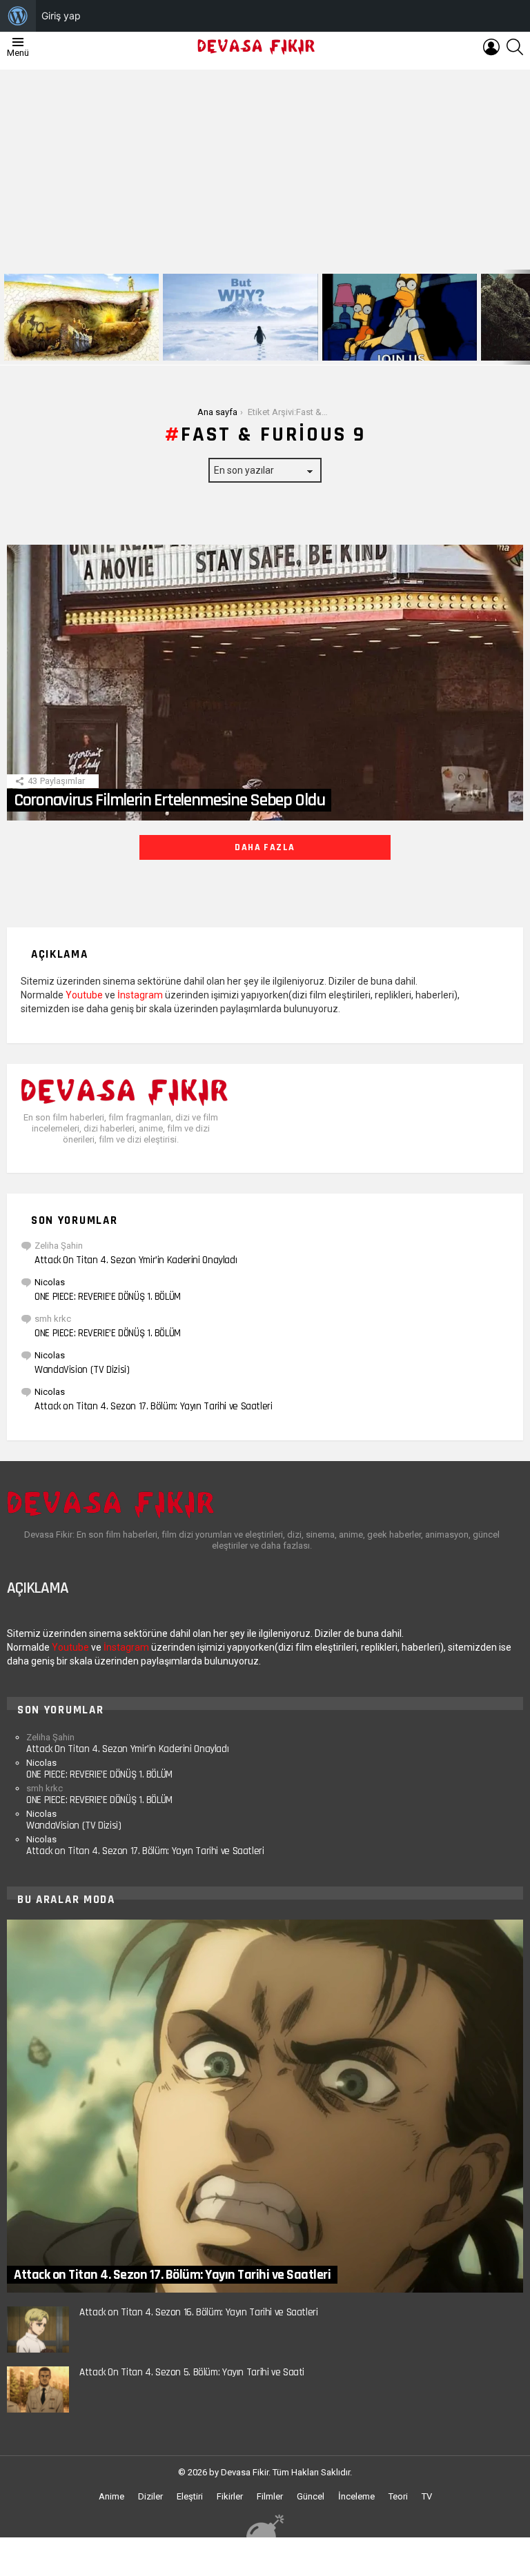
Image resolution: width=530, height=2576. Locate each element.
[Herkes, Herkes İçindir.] (400, 317)
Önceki (7, 317)
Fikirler (230, 2496)
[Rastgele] (265, 2525)
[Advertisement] (265, 166)
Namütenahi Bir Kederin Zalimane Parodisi (72, 345)
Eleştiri (190, 2496)
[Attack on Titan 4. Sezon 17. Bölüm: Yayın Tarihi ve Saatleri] (265, 2106)
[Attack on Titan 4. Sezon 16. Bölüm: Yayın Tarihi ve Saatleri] (38, 2330)
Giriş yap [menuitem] (61, 16)
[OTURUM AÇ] (491, 47)
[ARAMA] (515, 47)
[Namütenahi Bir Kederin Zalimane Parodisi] (81, 317)
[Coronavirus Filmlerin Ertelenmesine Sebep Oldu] (265, 683)
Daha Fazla (265, 847)
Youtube (84, 995)
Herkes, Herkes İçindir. (373, 349)
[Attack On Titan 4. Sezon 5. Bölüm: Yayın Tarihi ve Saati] (38, 2389)
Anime (111, 2496)
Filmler (270, 2496)
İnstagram (140, 995)
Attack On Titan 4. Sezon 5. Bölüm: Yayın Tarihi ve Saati (192, 2372)
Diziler (150, 2496)
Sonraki (523, 317)
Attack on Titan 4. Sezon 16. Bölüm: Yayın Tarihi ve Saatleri (199, 2312)
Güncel (311, 2496)
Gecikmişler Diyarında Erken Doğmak (237, 349)
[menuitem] (18, 16)
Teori (398, 2496)
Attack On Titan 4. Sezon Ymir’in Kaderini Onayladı (136, 1260)
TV (427, 2496)
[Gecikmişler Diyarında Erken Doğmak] (240, 317)
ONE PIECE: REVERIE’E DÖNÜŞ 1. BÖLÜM (108, 1297)
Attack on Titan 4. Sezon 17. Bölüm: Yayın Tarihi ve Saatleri (154, 1406)
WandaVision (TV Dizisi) (82, 1370)
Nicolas (50, 1282)
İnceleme (356, 2496)
